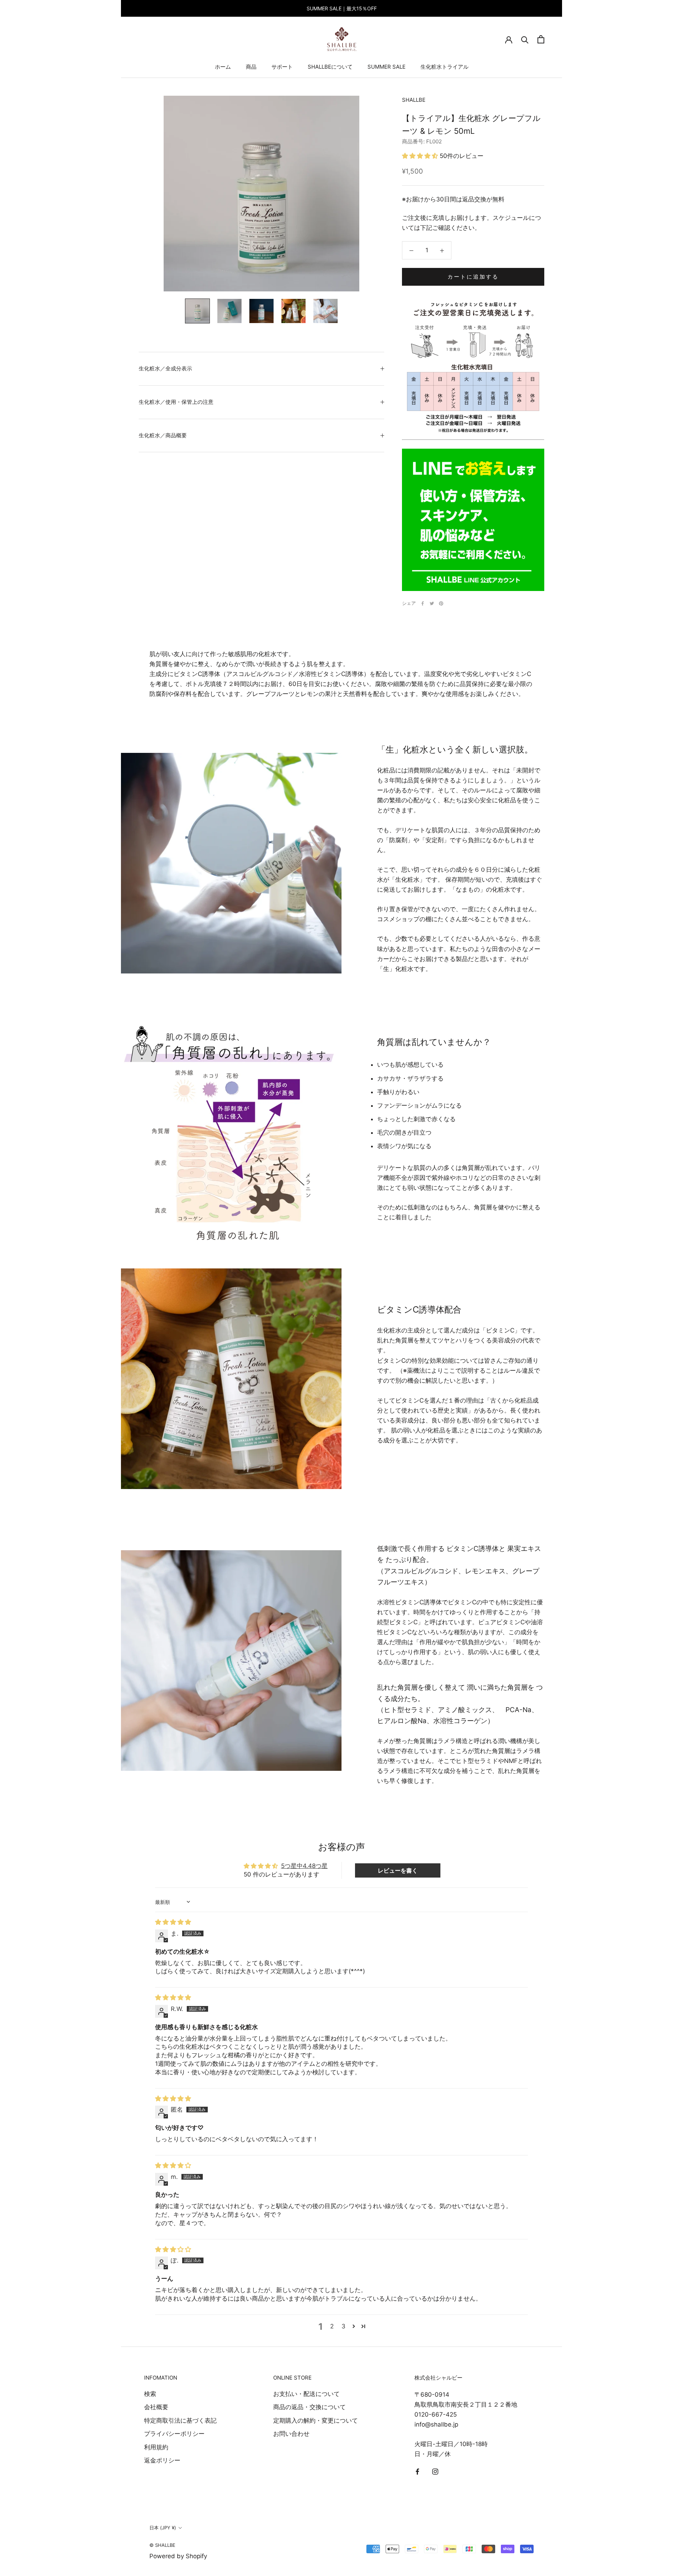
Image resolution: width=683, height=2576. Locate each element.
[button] (421, 156)
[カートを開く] (541, 39)
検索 (150, 2394)
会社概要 (156, 2407)
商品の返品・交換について (309, 2407)
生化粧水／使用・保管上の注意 (176, 402)
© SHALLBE (162, 2545)
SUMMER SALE (386, 67)
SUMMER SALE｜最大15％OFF (342, 8)
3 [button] (343, 2326)
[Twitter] (432, 603)
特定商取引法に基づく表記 (180, 2421)
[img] (173, 1922)
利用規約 (156, 2447)
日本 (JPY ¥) (163, 2528)
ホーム (223, 67)
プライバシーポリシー (174, 2434)
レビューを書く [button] (398, 1870)
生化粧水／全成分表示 (165, 368)
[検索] (525, 39)
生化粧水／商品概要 (163, 435)
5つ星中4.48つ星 (304, 1866)
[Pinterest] (441, 603)
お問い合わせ (291, 2434)
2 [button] (332, 2326)
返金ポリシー (162, 2460)
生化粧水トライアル (444, 67)
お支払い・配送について (306, 2394)
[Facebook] (423, 603)
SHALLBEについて (330, 67)
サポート (282, 67)
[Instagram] (435, 2471)
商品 (251, 67)
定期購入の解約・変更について (316, 2421)
